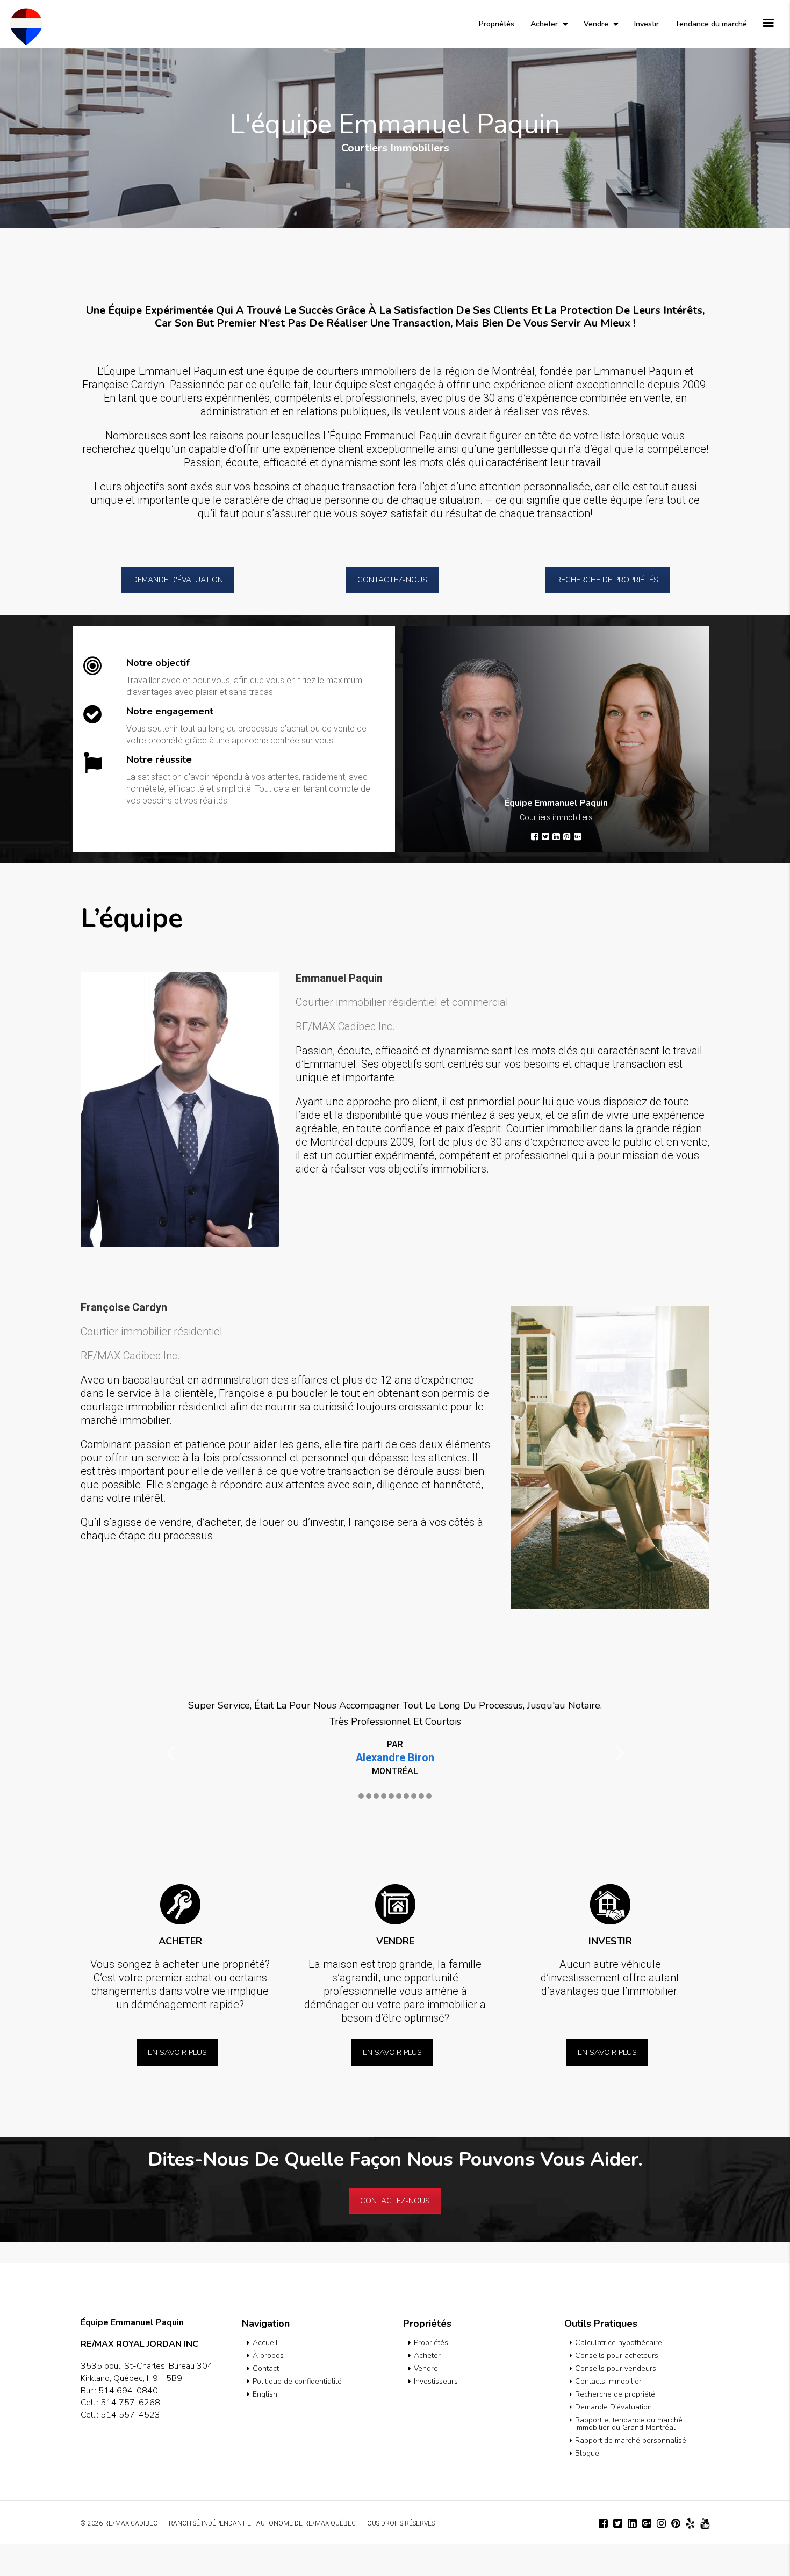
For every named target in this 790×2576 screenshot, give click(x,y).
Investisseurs (436, 2414)
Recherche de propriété (615, 2426)
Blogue (587, 2485)
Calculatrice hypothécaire (619, 2375)
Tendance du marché (711, 24)
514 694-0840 (128, 2423)
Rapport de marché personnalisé (631, 2473)
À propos (268, 2388)
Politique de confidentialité (297, 2414)
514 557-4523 (130, 2447)
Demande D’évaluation (613, 2439)
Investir (647, 24)
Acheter (544, 24)
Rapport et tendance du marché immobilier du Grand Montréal (629, 2456)
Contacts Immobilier (608, 2414)
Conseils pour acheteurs (617, 2388)
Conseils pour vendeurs (616, 2401)
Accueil (265, 2375)
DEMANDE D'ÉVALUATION (178, 580)
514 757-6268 (130, 2435)
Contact (266, 2401)
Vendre (596, 24)
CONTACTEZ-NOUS (392, 580)
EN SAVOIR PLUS (177, 2085)
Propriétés (497, 24)
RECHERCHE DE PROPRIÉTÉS (607, 580)
